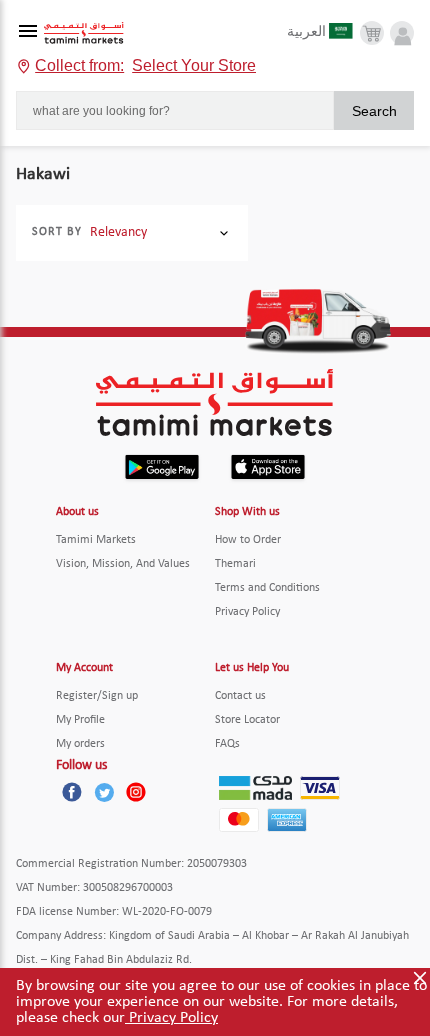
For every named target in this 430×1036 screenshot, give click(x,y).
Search (374, 111)
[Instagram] (136, 792)
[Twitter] (104, 792)
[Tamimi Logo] (84, 33)
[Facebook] (72, 792)
